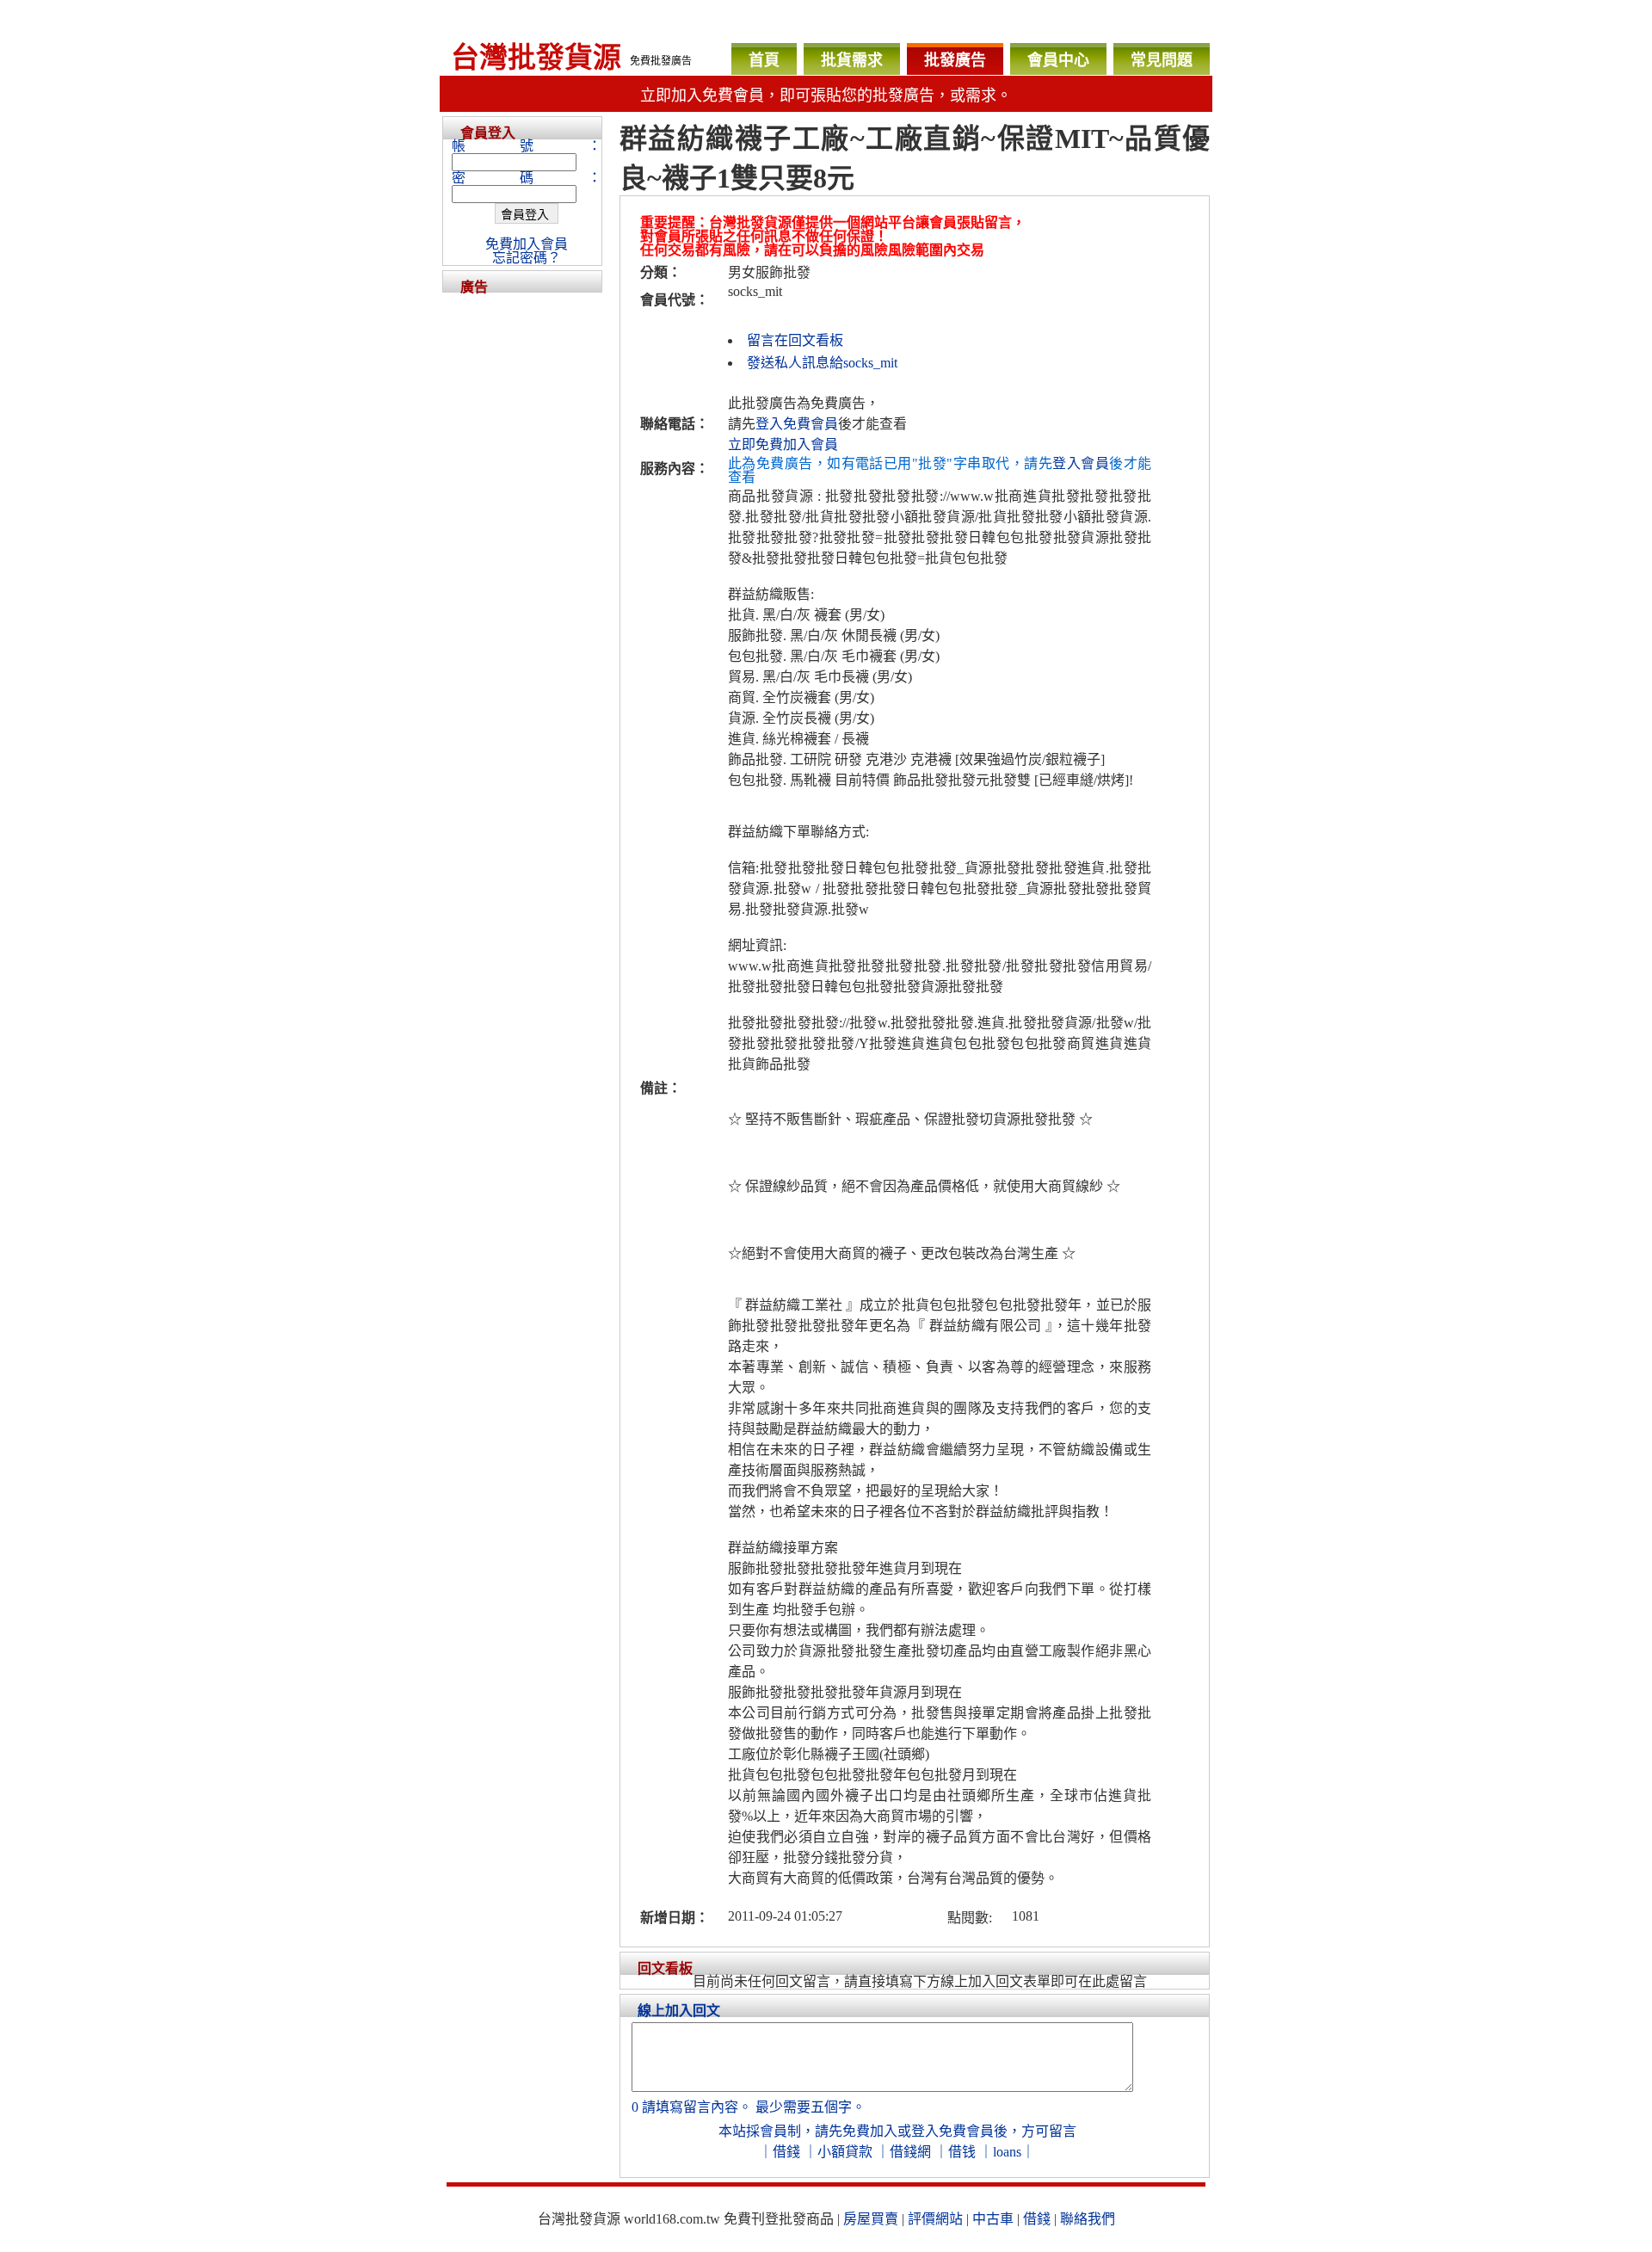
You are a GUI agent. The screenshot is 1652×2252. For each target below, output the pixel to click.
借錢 (786, 2152)
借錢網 (910, 2152)
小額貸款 (845, 2152)
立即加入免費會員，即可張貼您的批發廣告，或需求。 (826, 96)
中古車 (993, 2219)
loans (1007, 2152)
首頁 (764, 60)
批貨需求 (852, 60)
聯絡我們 (1088, 2219)
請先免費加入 (856, 2131)
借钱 (962, 2152)
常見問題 (1162, 60)
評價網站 (935, 2219)
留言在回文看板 (795, 340)
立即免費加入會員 (783, 444)
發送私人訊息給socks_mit (822, 363)
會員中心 (1058, 60)
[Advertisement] (522, 551)
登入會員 (1081, 463)
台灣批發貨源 (536, 58)
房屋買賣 (871, 2219)
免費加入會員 (527, 244)
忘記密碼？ (527, 258)
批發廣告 (955, 60)
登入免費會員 (797, 424)
